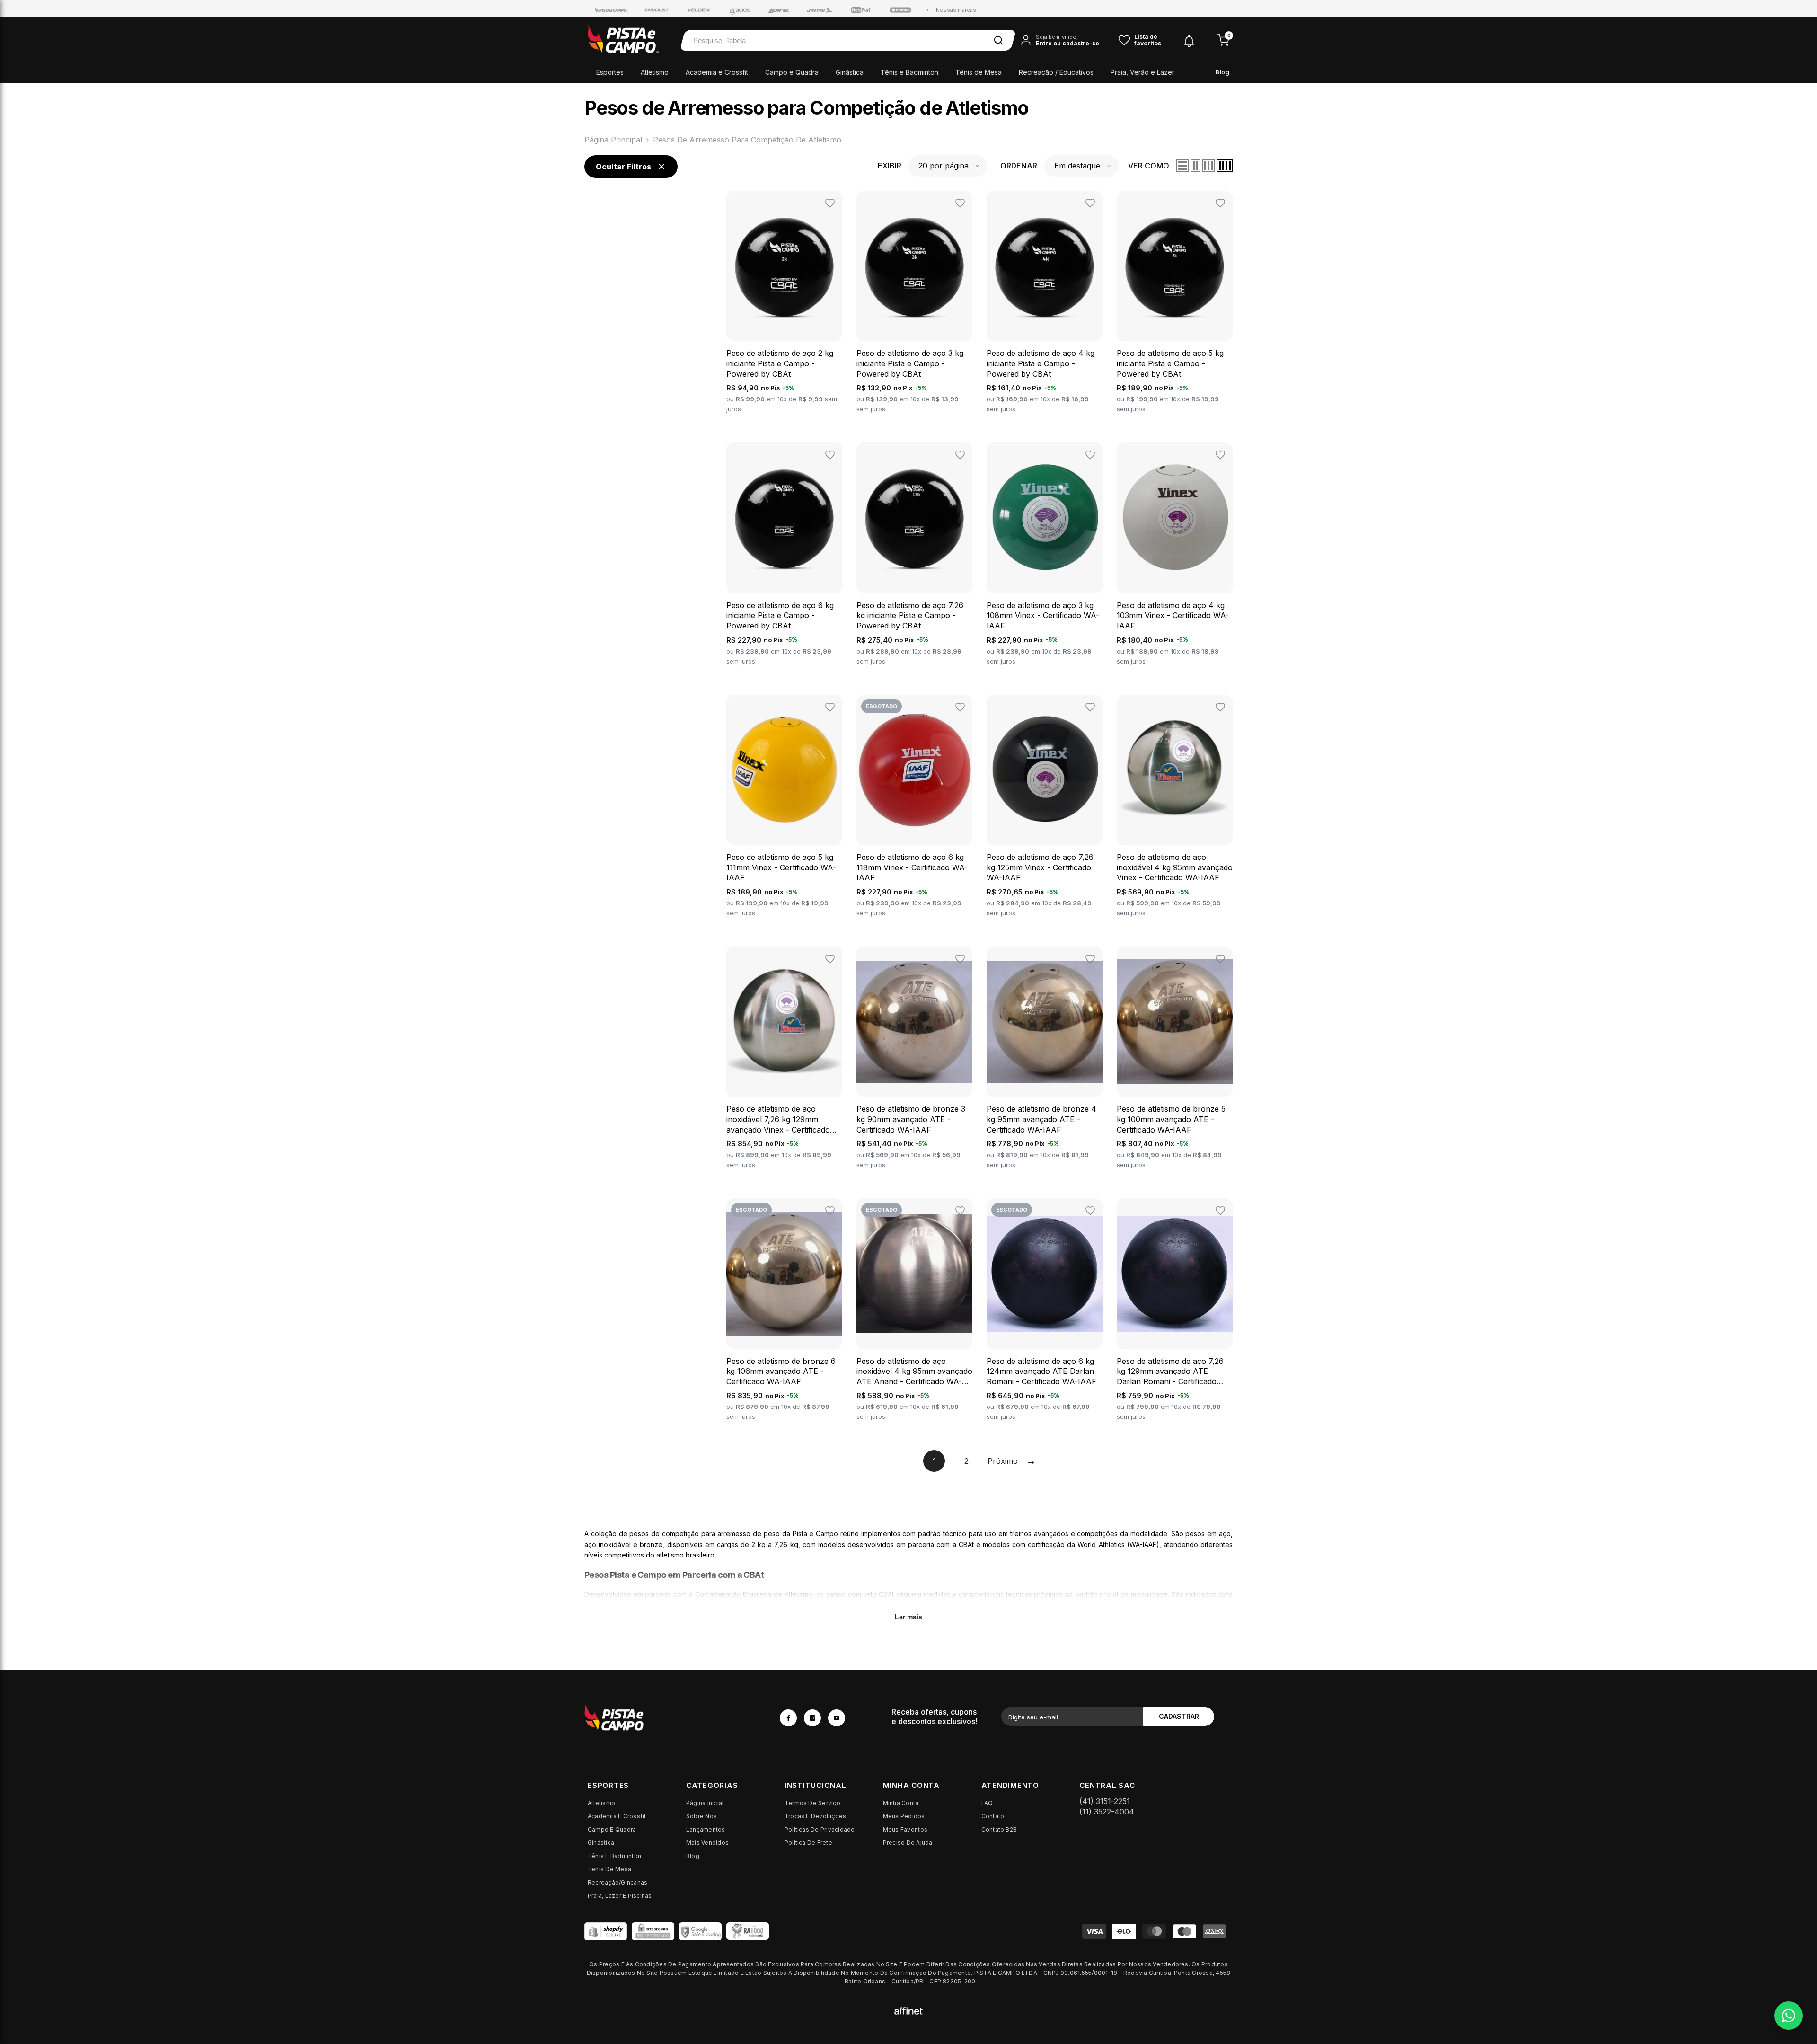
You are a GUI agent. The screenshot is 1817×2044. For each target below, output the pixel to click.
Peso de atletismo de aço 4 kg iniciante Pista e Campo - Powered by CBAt (1041, 363)
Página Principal (613, 140)
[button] (948, 166)
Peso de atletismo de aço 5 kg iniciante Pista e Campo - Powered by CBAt (1170, 363)
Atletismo (655, 72)
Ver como (1149, 166)
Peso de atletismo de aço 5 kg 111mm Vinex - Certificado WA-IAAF (781, 867)
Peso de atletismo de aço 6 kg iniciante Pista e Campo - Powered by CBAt (780, 615)
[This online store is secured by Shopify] (606, 1931)
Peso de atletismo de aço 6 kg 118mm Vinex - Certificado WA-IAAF (912, 867)
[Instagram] (812, 1718)
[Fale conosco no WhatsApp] (1789, 2016)
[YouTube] (837, 1718)
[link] (674, 1717)
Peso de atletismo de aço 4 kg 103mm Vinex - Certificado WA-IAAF (1173, 615)
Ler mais (908, 1617)
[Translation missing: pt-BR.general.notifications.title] (1189, 40)
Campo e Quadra (792, 72)
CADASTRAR (1179, 1716)
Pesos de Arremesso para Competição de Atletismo (747, 140)
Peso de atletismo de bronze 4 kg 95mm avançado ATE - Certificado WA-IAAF (1041, 1119)
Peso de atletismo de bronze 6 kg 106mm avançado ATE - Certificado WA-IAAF (781, 1371)
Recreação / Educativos (1056, 72)
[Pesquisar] (998, 40)
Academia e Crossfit (717, 72)
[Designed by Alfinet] (908, 2010)
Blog (1222, 72)
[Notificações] (1189, 40)
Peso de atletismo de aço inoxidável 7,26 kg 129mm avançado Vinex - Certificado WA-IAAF (778, 1119)
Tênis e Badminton (909, 72)
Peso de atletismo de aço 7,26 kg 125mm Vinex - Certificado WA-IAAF (1040, 867)
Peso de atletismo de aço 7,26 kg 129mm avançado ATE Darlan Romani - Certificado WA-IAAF (1170, 1372)
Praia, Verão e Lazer (1142, 72)
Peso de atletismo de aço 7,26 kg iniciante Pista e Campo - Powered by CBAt (910, 615)
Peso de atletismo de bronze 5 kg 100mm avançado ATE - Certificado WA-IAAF (1171, 1119)
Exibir (890, 166)
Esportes (610, 72)
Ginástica (850, 72)
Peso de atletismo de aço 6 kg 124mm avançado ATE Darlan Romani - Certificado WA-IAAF (1041, 1371)
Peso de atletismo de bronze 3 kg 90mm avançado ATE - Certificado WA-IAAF (911, 1119)
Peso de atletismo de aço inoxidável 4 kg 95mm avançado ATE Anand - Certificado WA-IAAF (914, 1372)
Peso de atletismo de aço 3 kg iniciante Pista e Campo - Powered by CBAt (910, 363)
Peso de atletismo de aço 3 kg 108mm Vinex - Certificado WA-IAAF (1043, 615)
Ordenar (1019, 166)
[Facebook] (788, 1718)
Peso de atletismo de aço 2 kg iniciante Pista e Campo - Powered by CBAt (780, 363)
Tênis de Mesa (979, 72)
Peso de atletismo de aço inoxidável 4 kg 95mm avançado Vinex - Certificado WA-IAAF (1175, 867)
